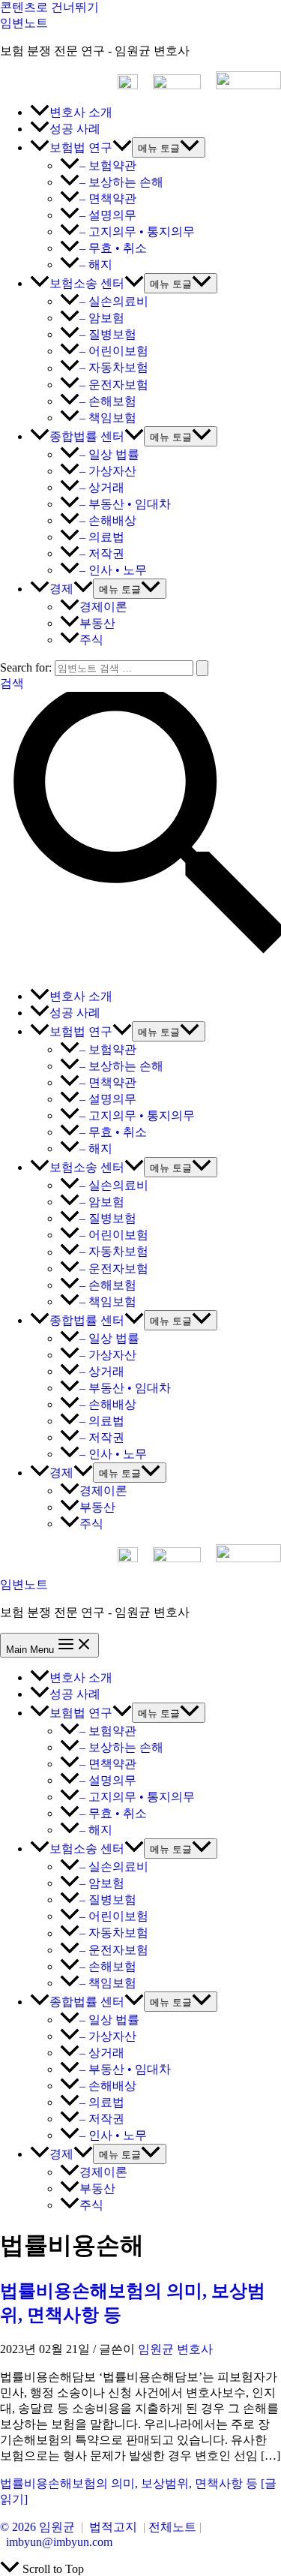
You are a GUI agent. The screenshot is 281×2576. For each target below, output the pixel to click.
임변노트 (24, 23)
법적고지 (113, 2527)
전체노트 (172, 2527)
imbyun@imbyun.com (59, 2542)
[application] (122, 147)
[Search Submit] (202, 668)
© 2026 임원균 (37, 2527)
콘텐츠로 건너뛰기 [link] (49, 7)
